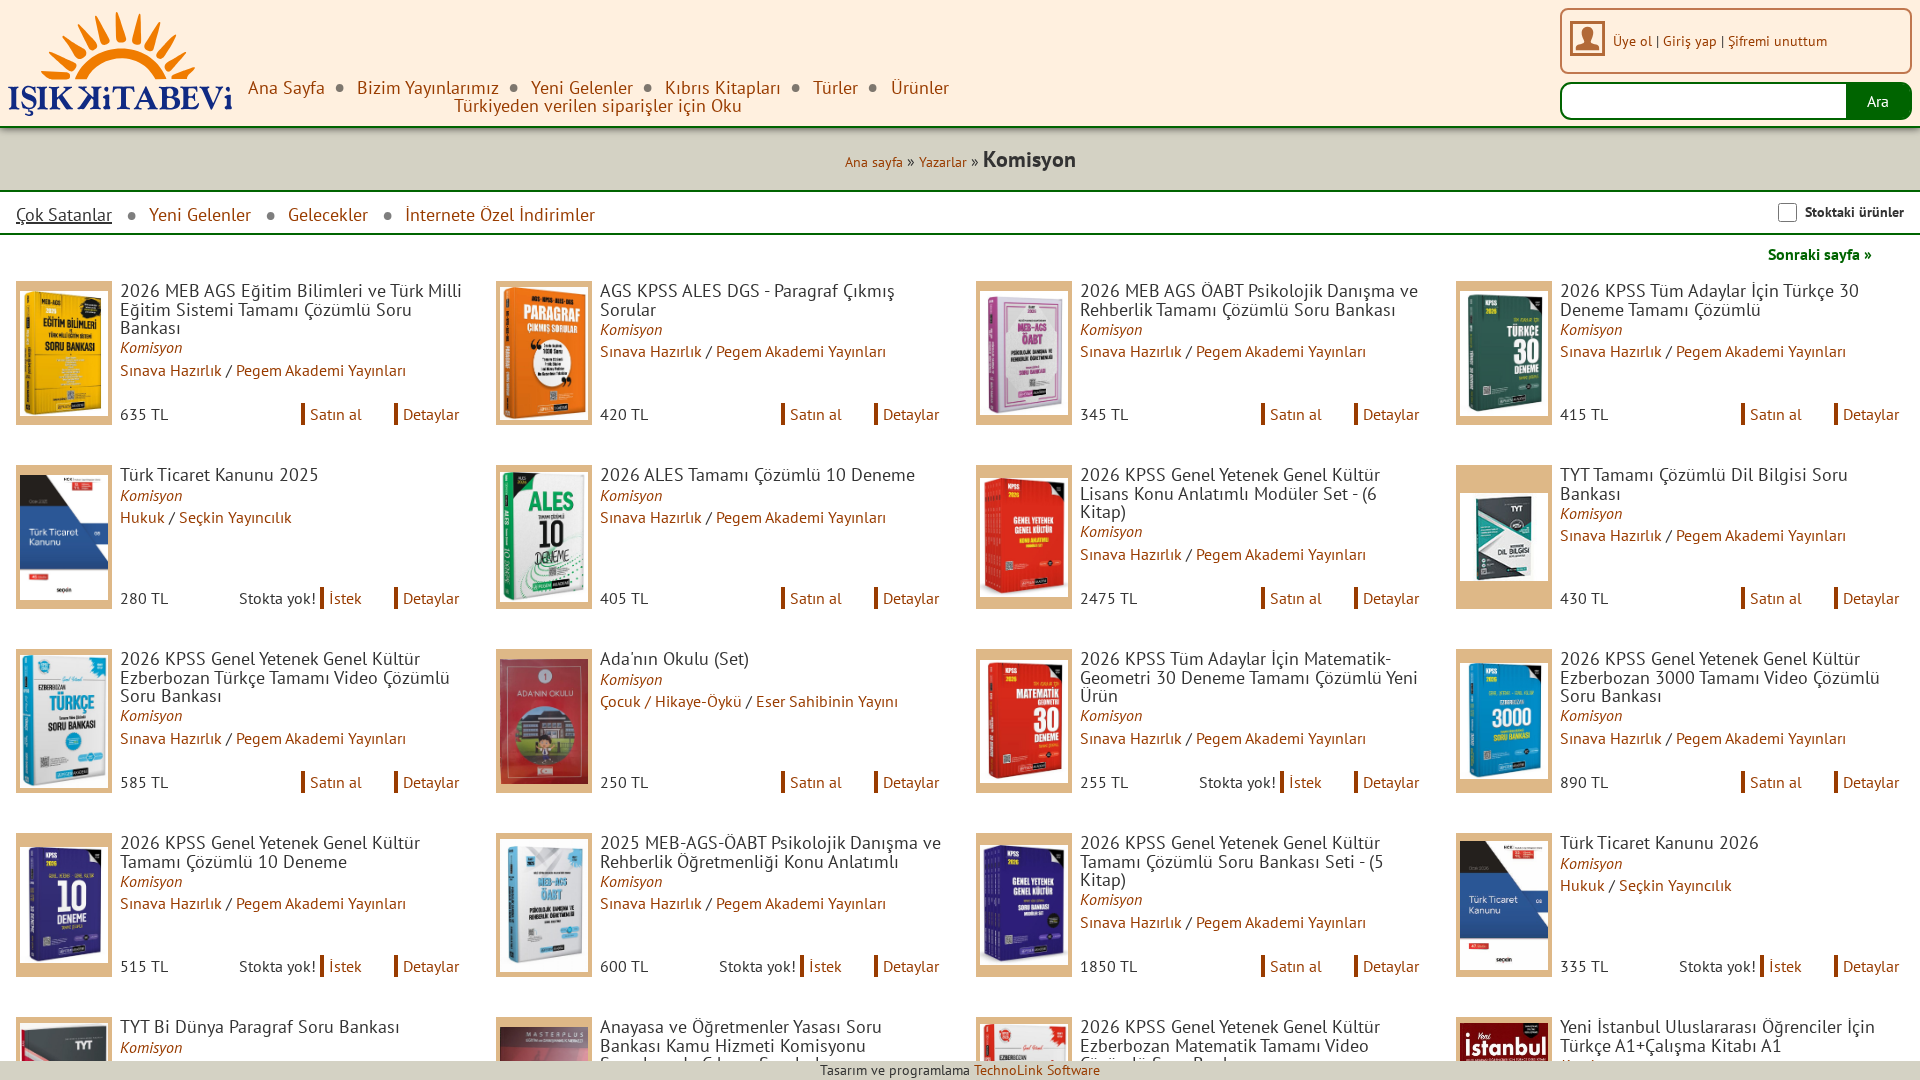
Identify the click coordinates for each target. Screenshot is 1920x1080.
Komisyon (151, 347)
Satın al (336, 414)
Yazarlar (943, 162)
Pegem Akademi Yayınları (321, 370)
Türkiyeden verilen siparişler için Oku (598, 105)
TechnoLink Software (1037, 1070)
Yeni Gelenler (200, 214)
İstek (345, 598)
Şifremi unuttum (1777, 40)
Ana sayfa (874, 162)
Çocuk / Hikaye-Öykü (671, 701)
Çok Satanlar (64, 215)
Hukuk (142, 517)
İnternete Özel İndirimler (500, 214)
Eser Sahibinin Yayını (827, 701)
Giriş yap (1690, 40)
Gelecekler (328, 214)
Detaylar (431, 414)
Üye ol (1632, 40)
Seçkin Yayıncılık (235, 517)
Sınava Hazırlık (171, 370)
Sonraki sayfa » (1820, 254)
